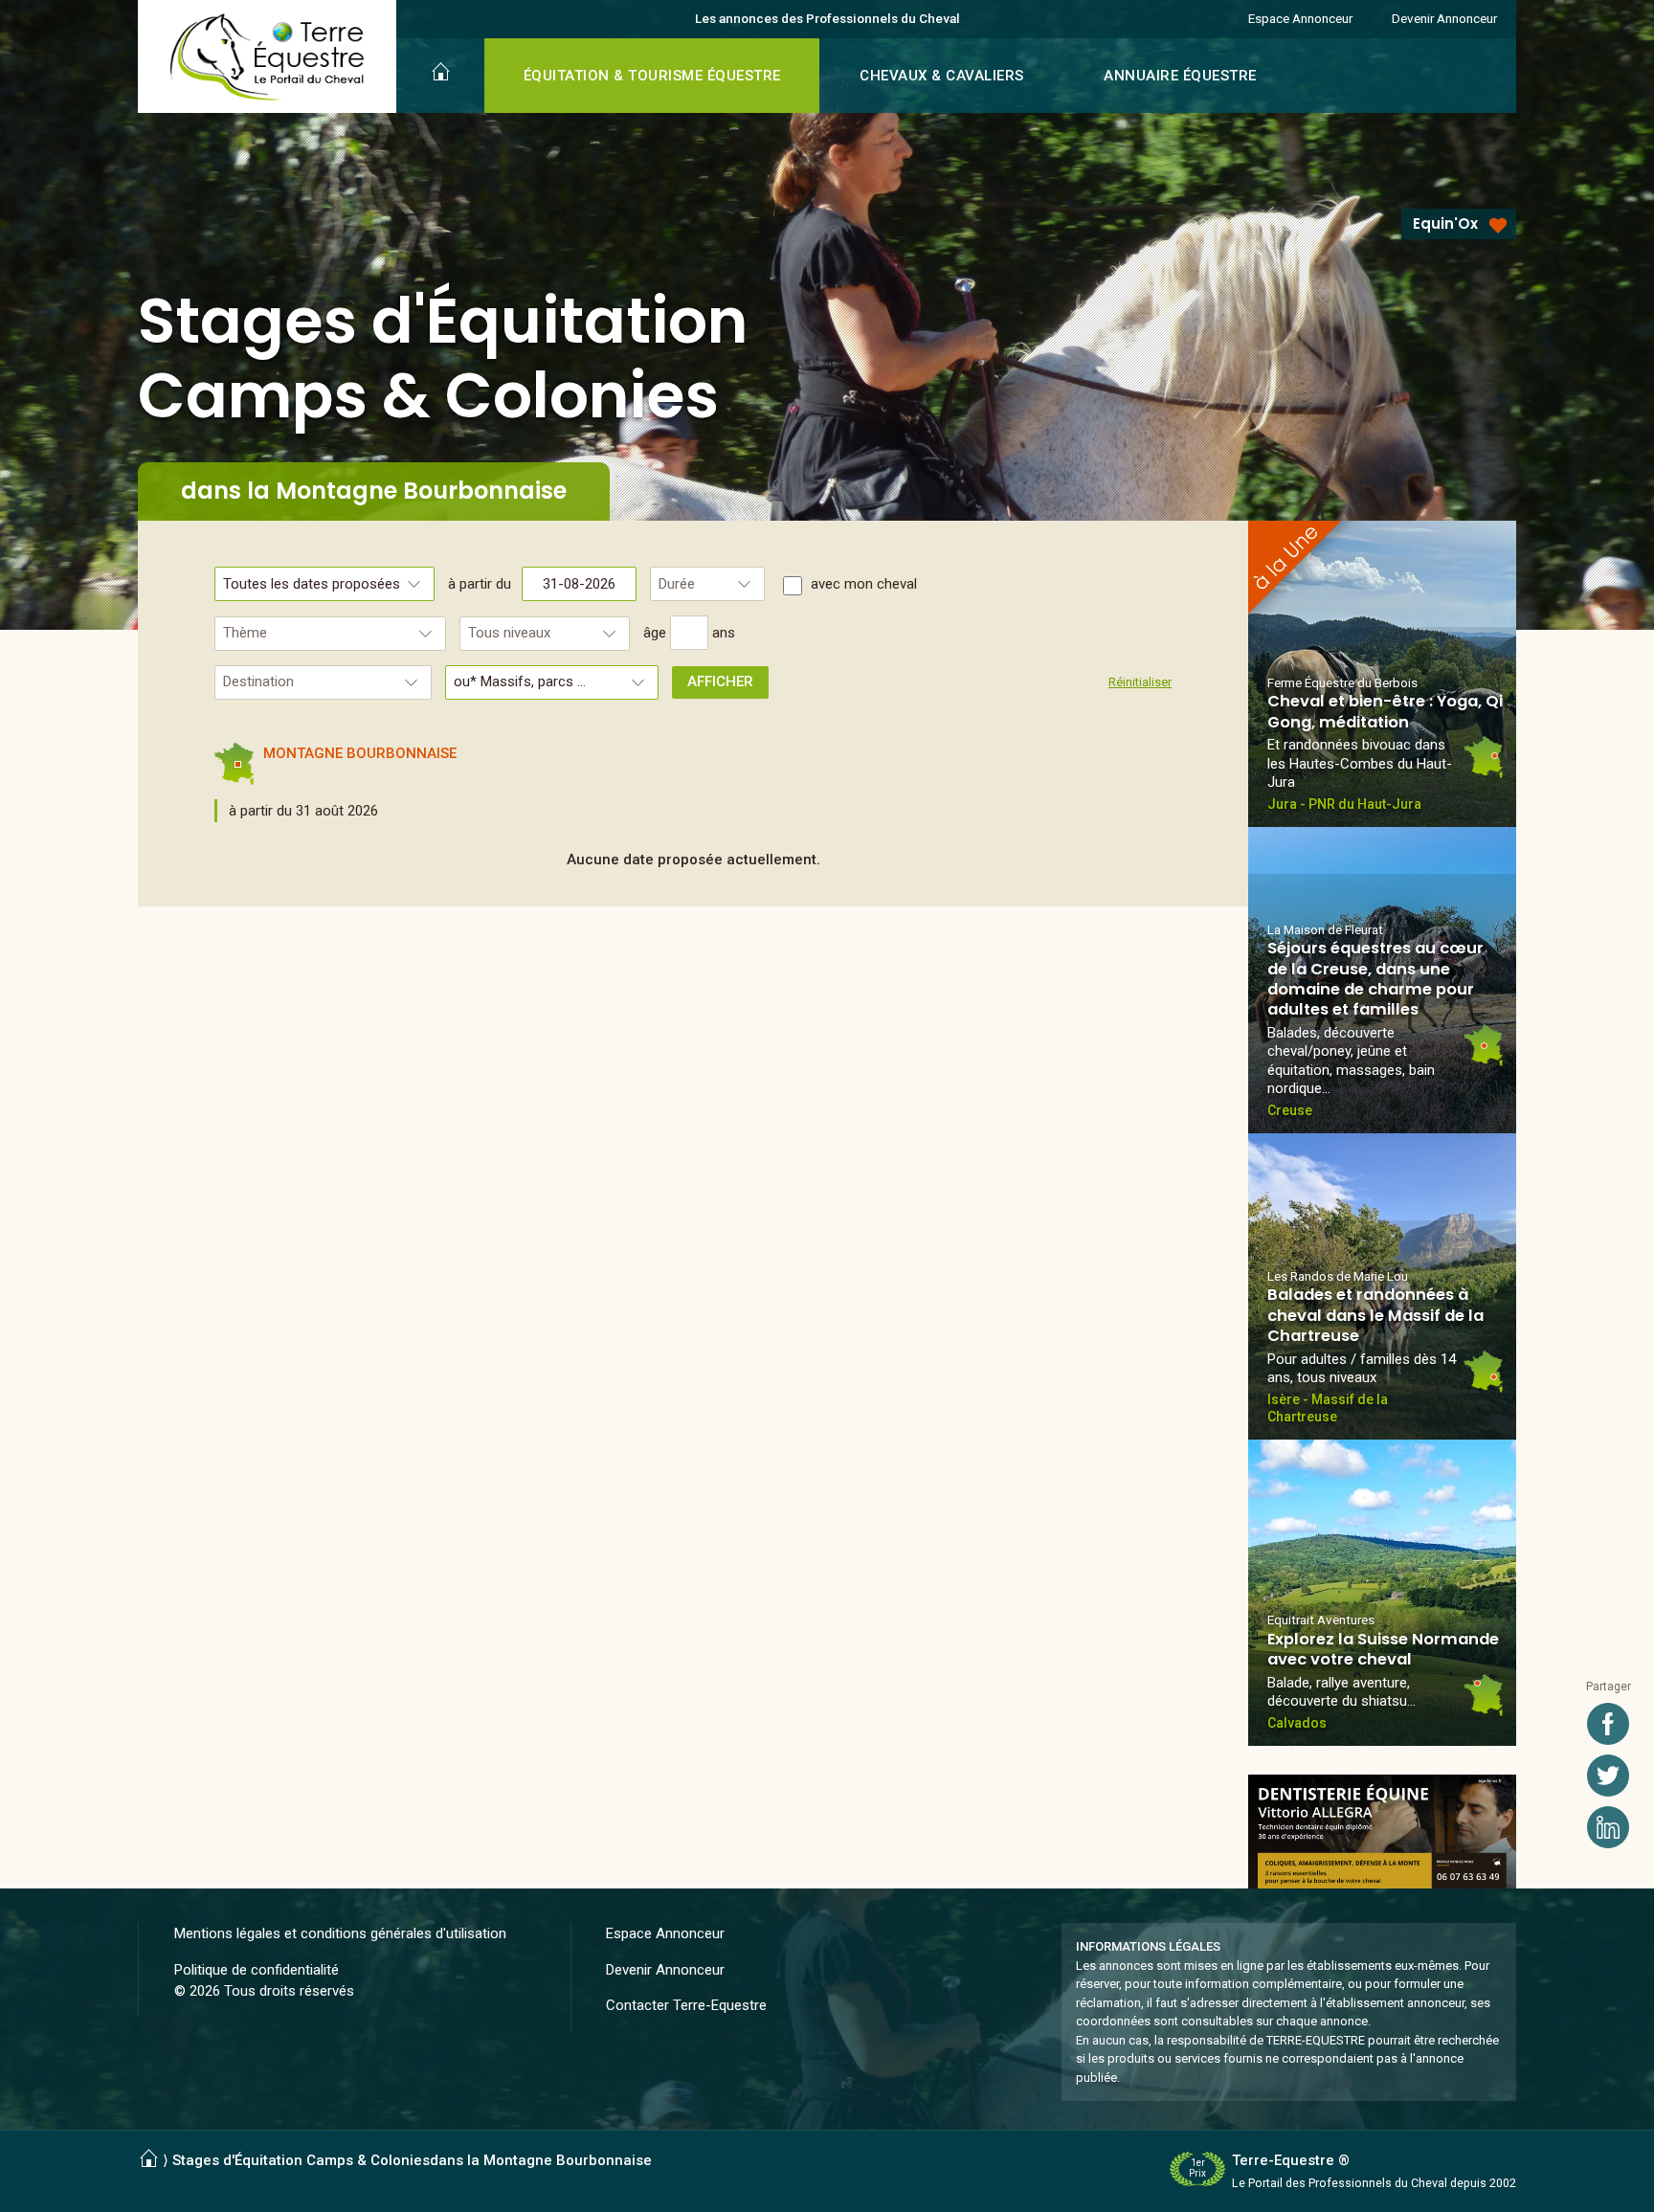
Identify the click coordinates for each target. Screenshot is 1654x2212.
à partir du (481, 584)
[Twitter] (1608, 1776)
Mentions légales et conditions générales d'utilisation (340, 1933)
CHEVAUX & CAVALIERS (942, 76)
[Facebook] (1608, 1724)
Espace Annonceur (1300, 18)
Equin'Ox (1445, 223)
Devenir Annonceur (1444, 18)
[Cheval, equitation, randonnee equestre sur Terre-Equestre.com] (268, 57)
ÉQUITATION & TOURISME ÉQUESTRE (652, 76)
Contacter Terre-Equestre (686, 2005)
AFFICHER (720, 681)
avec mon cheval (864, 584)
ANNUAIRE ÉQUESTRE (1180, 76)
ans (724, 633)
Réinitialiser (1140, 682)
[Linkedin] (1608, 1827)
